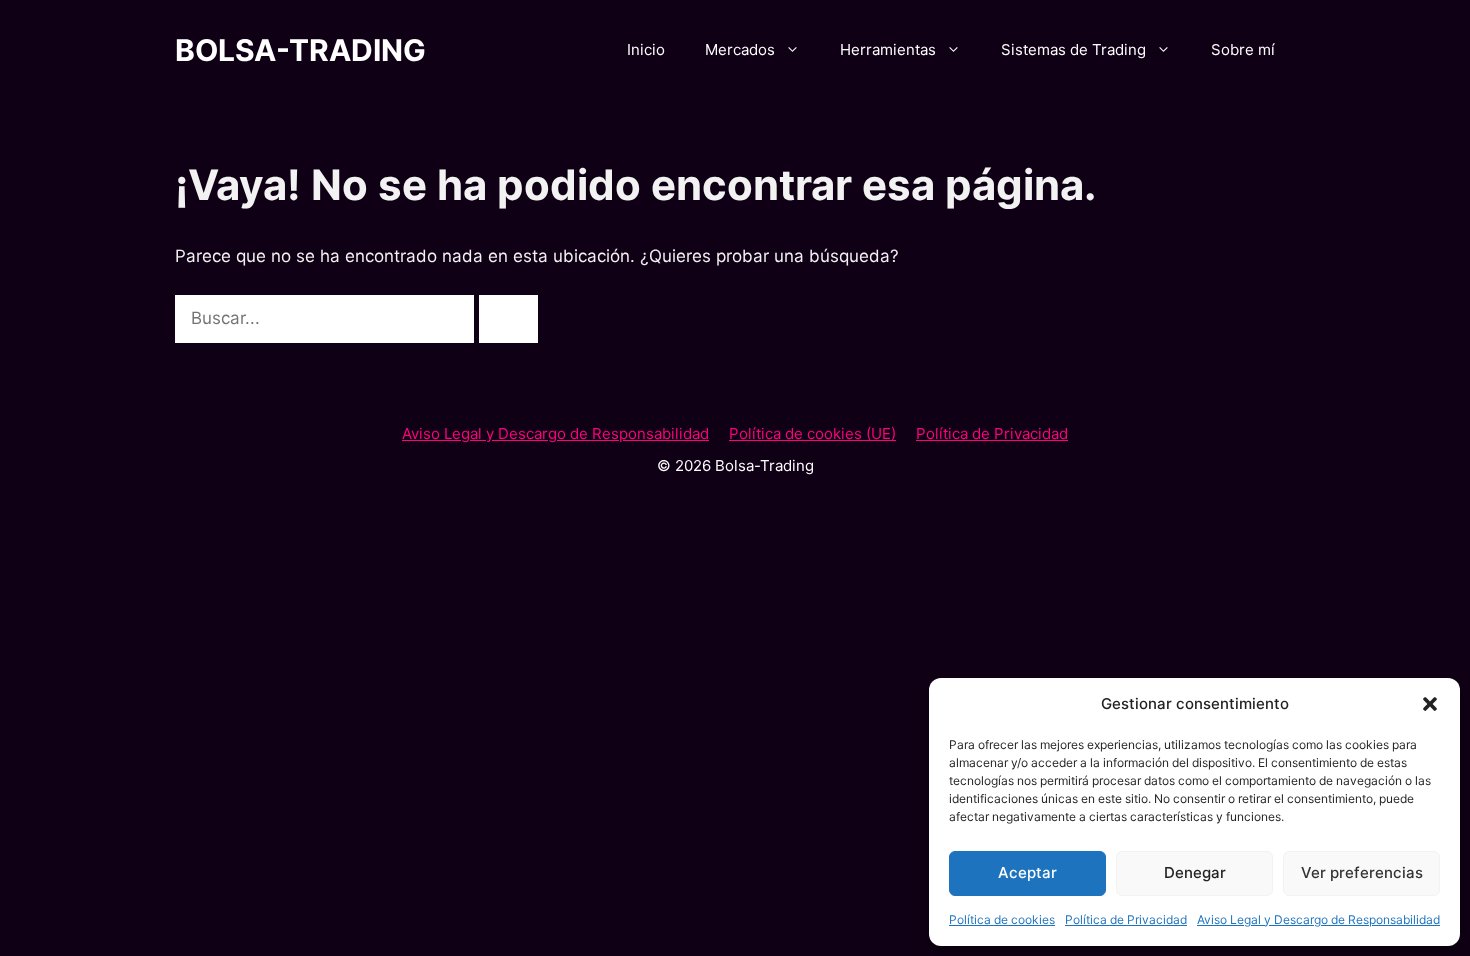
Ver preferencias (1362, 872)
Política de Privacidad (1126, 919)
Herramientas (888, 49)
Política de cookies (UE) (812, 433)
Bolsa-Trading (300, 50)
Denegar (1195, 872)
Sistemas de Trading (1073, 49)
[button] (1430, 704)
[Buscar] (508, 319)
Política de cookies (1002, 919)
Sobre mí (1243, 49)
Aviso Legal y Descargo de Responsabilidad (1318, 919)
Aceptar (1027, 872)
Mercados (740, 49)
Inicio (646, 49)
